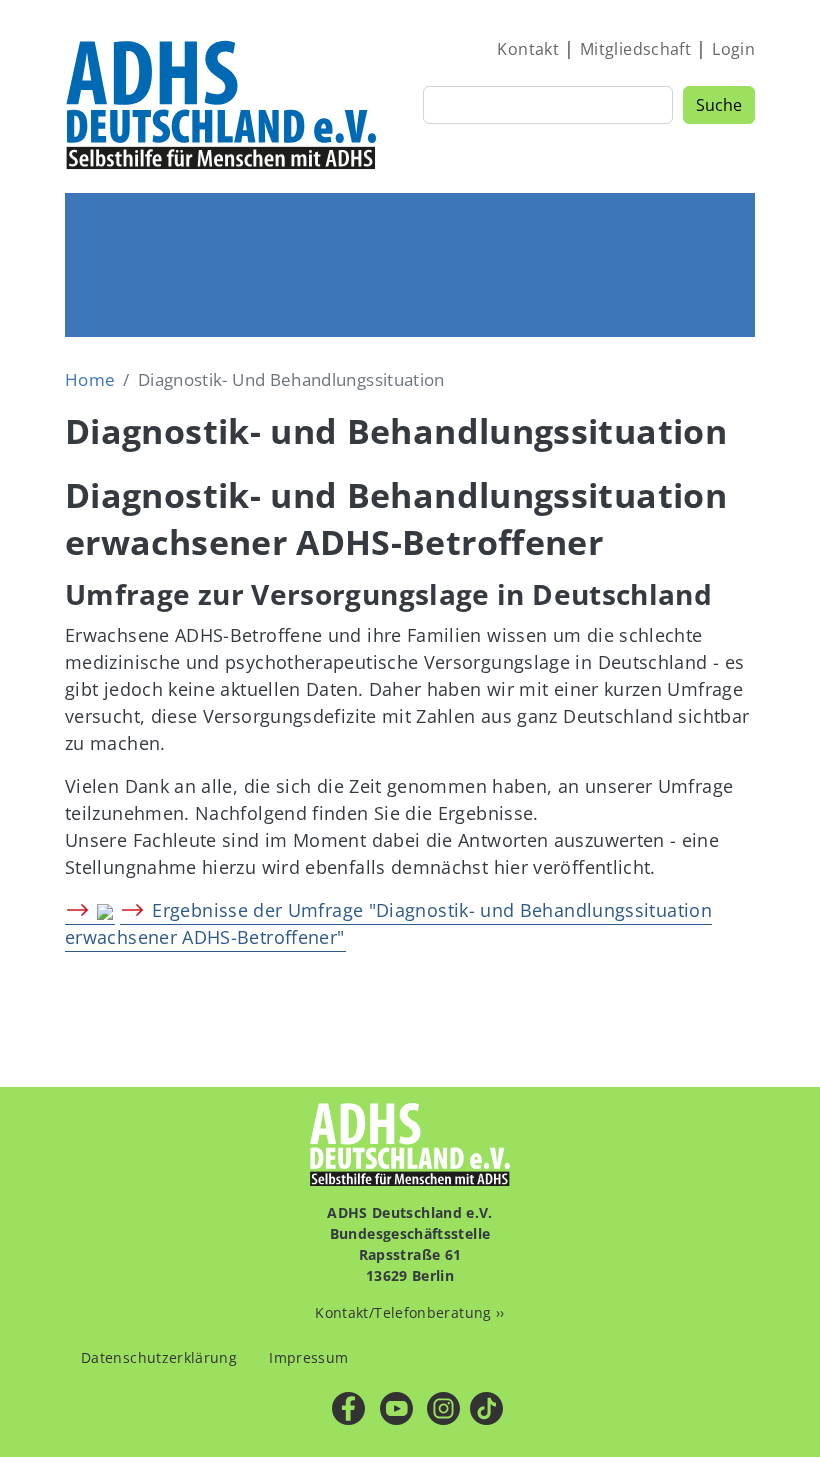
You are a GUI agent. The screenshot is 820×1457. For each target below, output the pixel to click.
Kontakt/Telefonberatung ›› (409, 1312)
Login (733, 49)
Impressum (308, 1357)
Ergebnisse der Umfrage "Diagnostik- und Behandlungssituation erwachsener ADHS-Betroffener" (388, 923)
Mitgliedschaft (635, 49)
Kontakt (528, 49)
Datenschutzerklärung (159, 1357)
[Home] (223, 104)
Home (90, 379)
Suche (719, 105)
